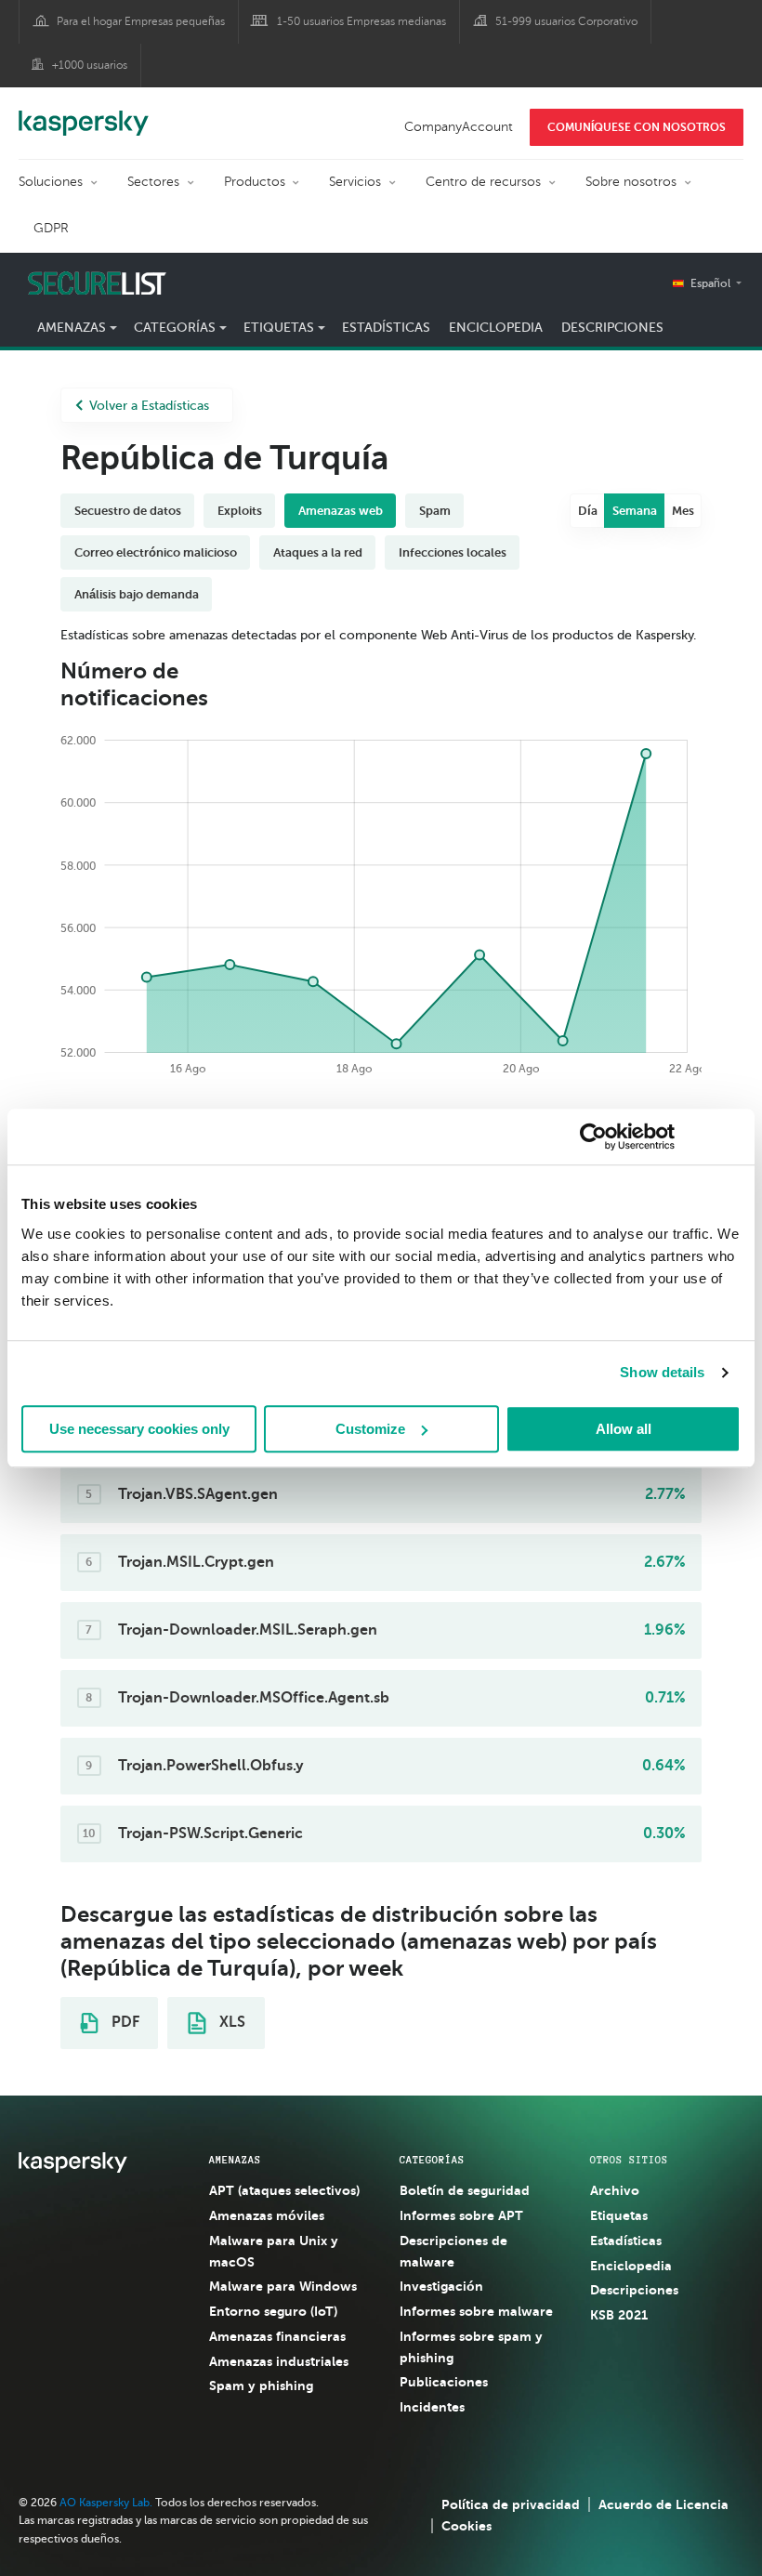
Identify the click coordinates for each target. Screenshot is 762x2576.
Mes (683, 511)
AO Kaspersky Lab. (106, 2503)
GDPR (51, 228)
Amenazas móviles (267, 2215)
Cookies (466, 2526)
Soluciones (51, 182)
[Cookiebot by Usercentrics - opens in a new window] (593, 1137)
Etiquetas (619, 2215)
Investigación (441, 2286)
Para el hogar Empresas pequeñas (141, 21)
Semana (635, 511)
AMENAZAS (235, 2160)
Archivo (615, 2190)
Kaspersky (84, 113)
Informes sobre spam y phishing (471, 2347)
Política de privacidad (511, 2504)
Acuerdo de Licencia (663, 2504)
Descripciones (612, 328)
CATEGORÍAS (432, 2160)
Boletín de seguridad (465, 2190)
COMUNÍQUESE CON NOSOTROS (637, 127)
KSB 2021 (619, 2315)
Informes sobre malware (476, 2311)
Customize (370, 1429)
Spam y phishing (261, 2385)
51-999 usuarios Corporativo (566, 21)
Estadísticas (386, 328)
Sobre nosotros (631, 182)
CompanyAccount (459, 127)
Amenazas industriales (279, 2361)
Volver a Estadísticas (149, 406)
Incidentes (432, 2407)
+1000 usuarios (90, 65)
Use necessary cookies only (139, 1429)
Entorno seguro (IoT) (273, 2311)
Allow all (624, 1429)
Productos (255, 182)
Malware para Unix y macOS (274, 2251)
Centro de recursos (483, 182)
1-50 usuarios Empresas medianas (361, 21)
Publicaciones (444, 2382)
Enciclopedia (496, 328)
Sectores (153, 182)
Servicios (355, 182)
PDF (124, 2022)
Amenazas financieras (277, 2336)
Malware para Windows (283, 2286)
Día (588, 511)
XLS (230, 2022)
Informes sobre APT (461, 2215)
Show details (662, 1372)
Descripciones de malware (453, 2251)
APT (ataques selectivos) (284, 2190)
